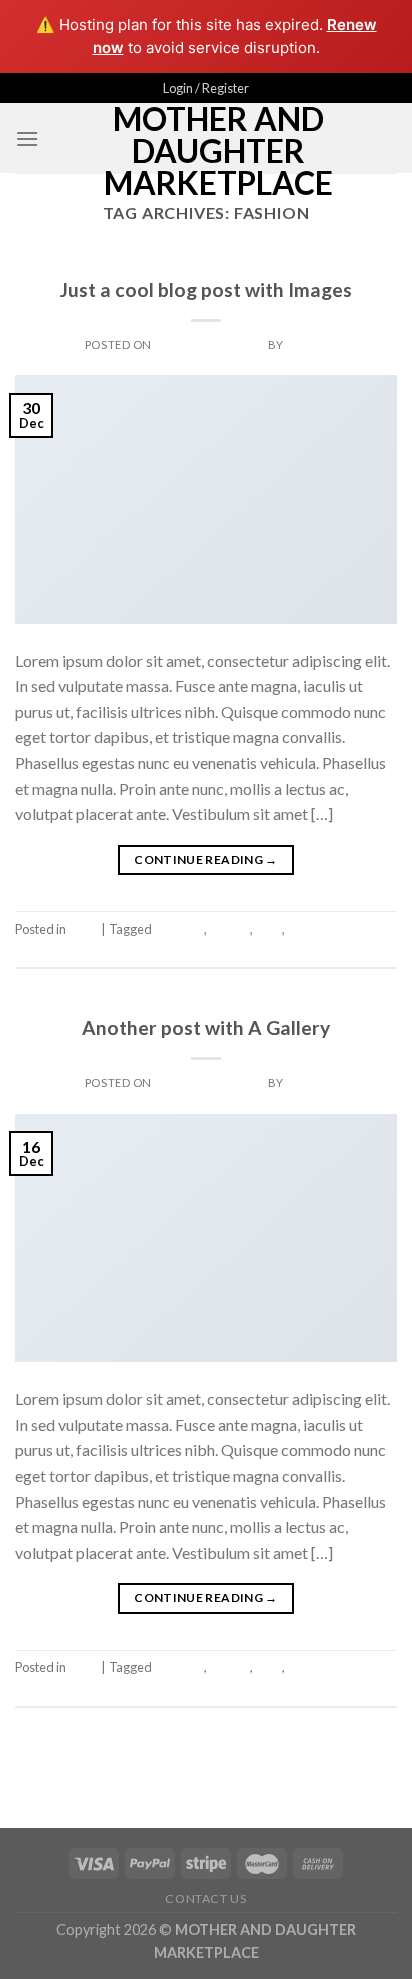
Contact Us (205, 1898)
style (268, 929)
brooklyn (179, 929)
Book (205, 266)
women (308, 929)
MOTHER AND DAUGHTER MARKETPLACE (218, 151)
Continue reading (206, 859)
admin (306, 344)
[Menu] (27, 138)
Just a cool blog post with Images (206, 289)
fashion (229, 929)
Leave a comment (348, 949)
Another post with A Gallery (206, 1027)
